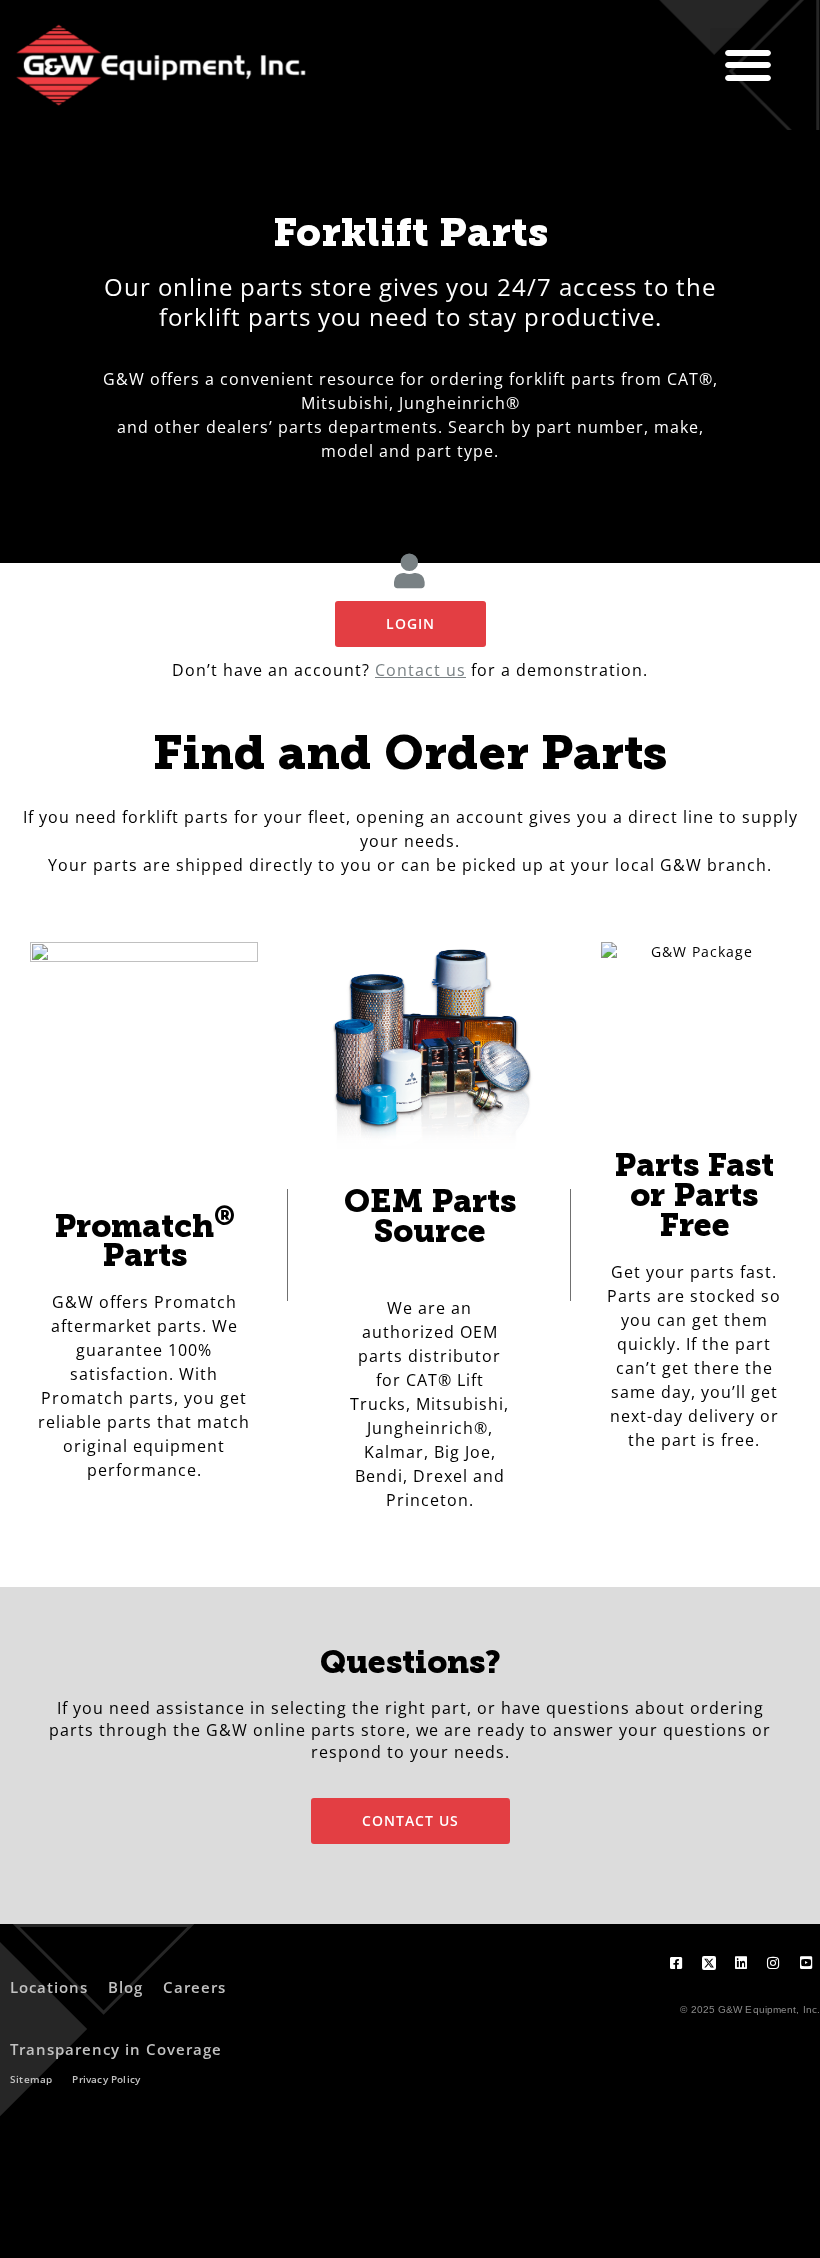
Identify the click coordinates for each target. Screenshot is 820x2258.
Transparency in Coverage (116, 2049)
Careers (194, 1987)
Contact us (420, 670)
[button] (748, 65)
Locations (49, 1987)
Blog (125, 1987)
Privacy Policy (106, 2079)
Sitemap (31, 2079)
